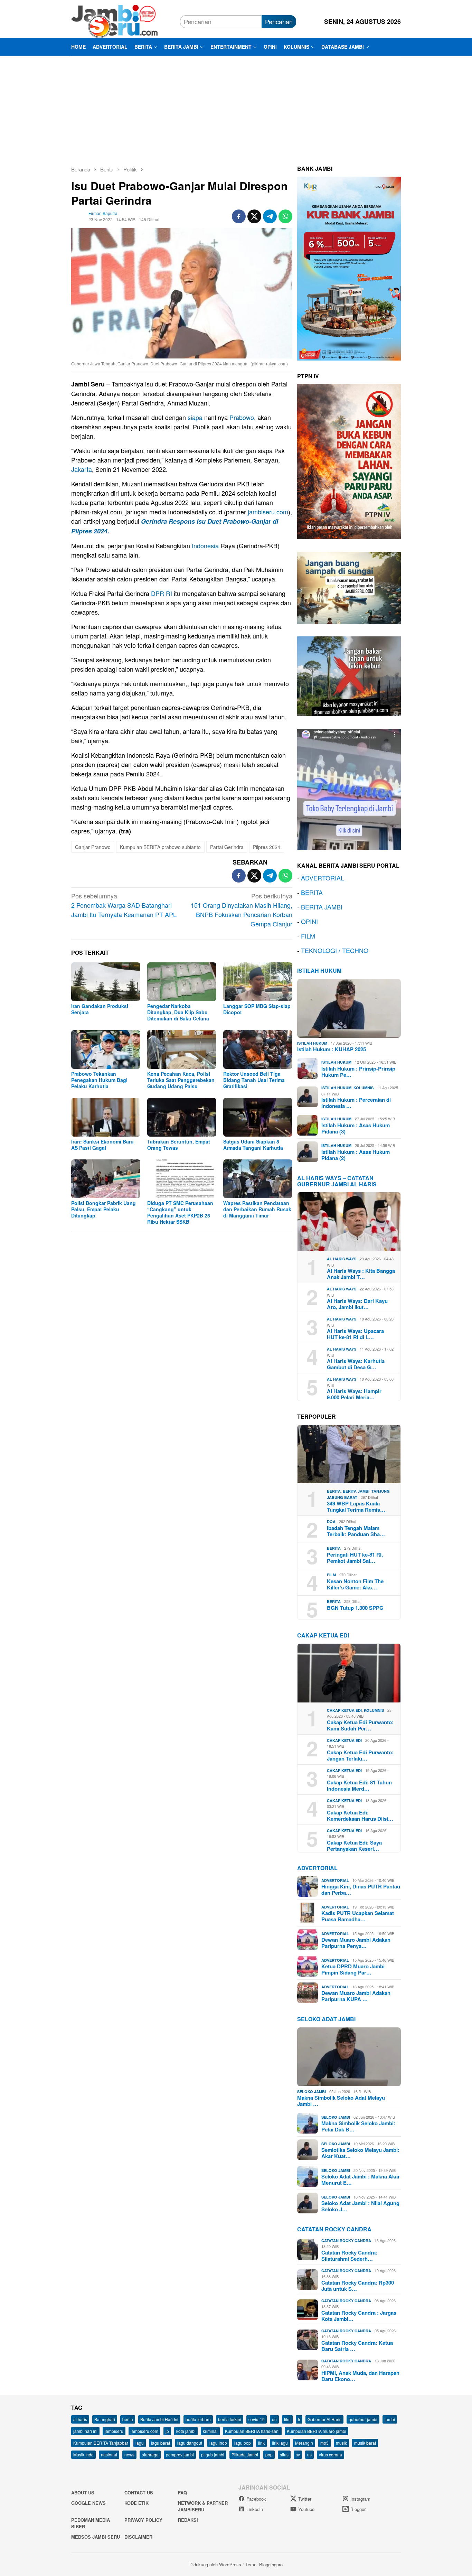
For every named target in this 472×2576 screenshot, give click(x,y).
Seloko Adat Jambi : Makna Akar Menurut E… (361, 2180)
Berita (334, 1491)
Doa (331, 1522)
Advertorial (317, 1868)
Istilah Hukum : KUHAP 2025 (332, 1049)
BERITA (312, 892)
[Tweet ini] (254, 216)
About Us (83, 2493)
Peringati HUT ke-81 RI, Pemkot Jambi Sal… (355, 1558)
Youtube (306, 2509)
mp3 (324, 2443)
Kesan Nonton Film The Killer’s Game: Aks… (355, 1584)
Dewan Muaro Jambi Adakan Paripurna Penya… (356, 1943)
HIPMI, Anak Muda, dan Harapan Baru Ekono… (360, 2376)
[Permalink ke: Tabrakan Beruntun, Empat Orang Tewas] (182, 1117)
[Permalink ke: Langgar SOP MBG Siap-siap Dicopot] (258, 982)
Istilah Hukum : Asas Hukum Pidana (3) (356, 1128)
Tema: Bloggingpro (264, 2564)
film (287, 2419)
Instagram (360, 2499)
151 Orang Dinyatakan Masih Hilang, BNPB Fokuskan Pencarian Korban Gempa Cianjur (242, 910)
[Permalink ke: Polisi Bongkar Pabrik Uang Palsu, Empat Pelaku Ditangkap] (106, 1179)
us (309, 2454)
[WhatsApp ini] (285, 216)
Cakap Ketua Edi (344, 1710)
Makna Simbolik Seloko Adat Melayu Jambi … (341, 2101)
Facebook (256, 2499)
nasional (109, 2454)
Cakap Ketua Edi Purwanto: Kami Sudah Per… (360, 1725)
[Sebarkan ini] (239, 216)
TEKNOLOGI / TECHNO (335, 950)
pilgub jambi (213, 2454)
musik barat (365, 2443)
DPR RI (162, 593)
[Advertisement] (236, 108)
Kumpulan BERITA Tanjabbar (101, 2443)
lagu (140, 2443)
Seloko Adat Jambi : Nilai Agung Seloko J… (360, 2206)
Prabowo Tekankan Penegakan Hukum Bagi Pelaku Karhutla (99, 1080)
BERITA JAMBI (322, 907)
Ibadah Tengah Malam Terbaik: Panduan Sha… (356, 1531)
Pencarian (279, 21)
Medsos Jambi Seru (96, 2537)
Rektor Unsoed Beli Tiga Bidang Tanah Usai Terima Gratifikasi (254, 1080)
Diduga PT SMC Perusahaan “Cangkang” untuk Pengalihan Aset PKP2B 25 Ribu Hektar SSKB (180, 1212)
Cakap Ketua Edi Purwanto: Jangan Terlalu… (360, 1755)
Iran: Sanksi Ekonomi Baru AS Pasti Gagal (102, 1145)
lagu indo (218, 2443)
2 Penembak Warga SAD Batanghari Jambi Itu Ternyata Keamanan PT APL (124, 905)
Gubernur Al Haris (324, 2419)
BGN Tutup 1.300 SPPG (355, 1608)
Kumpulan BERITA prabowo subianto (160, 847)
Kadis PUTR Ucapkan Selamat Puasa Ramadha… (358, 1916)
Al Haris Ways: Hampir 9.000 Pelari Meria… (354, 1394)
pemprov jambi (180, 2454)
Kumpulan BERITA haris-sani (252, 2431)
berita (128, 2419)
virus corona (331, 2454)
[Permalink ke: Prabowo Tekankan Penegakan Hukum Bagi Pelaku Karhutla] (106, 1049)
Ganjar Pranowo (93, 847)
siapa (195, 417)
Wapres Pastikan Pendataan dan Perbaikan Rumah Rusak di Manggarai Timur (257, 1209)
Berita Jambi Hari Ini (159, 2419)
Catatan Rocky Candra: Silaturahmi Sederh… (349, 2256)
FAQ (182, 2493)
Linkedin (255, 2509)
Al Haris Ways (342, 1259)
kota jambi (186, 2431)
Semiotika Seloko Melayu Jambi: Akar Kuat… (360, 2153)
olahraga (150, 2454)
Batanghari (105, 2419)
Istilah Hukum (319, 970)
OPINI (309, 921)
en (274, 2419)
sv (298, 2454)
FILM (308, 936)
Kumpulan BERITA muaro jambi (317, 2431)
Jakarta (82, 469)
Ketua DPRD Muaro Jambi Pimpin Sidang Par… (353, 1969)
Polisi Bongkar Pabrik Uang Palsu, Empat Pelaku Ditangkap (103, 1209)
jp (167, 2431)
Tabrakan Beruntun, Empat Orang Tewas (179, 1145)
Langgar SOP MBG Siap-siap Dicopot (257, 1009)
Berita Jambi (356, 1491)
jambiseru (114, 2431)
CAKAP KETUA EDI (323, 1635)
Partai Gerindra (227, 847)
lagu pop (243, 2443)
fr (299, 2419)
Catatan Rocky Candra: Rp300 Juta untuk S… (358, 2286)
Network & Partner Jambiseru (203, 2506)
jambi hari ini (85, 2431)
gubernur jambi (363, 2419)
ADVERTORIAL (323, 878)
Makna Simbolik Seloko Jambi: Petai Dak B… (358, 2126)
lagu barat (161, 2443)
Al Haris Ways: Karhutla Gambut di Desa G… (356, 1364)
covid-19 (257, 2419)
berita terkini (230, 2419)
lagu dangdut (190, 2443)
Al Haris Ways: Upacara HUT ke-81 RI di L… (355, 1334)
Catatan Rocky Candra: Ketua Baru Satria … (357, 2346)
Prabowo (242, 417)
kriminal (210, 2431)
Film (331, 1575)
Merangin (304, 2443)
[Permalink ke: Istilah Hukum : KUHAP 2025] (349, 1008)
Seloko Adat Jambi (326, 2019)
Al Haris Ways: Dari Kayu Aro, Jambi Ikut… (357, 1304)
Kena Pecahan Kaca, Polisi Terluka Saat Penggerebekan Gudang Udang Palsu (181, 1080)
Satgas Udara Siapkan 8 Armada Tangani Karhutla (253, 1145)
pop (269, 2454)
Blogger (358, 2509)
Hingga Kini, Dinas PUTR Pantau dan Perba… (361, 1889)
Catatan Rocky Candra (334, 2229)
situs (284, 2454)
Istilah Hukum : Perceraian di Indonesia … (356, 1103)
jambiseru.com (268, 512)
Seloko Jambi (311, 2092)
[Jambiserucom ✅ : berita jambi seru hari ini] (114, 20)
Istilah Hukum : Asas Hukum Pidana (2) (356, 1155)
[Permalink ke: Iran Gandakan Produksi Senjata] (106, 982)
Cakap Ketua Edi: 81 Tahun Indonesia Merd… (359, 1785)
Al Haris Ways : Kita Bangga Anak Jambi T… (361, 1274)
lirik (261, 2443)
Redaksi (188, 2520)
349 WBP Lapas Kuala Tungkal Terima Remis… (356, 1506)
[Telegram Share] (270, 216)
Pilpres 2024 (267, 847)
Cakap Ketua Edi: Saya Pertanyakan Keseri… (354, 1846)
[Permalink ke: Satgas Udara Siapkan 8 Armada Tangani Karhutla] (258, 1117)
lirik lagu (280, 2443)
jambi (390, 2419)
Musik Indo (83, 2454)
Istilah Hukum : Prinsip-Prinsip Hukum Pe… (358, 1072)
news (129, 2454)
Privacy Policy (143, 2520)
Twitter (305, 2499)
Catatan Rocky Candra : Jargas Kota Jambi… (359, 2316)
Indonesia (205, 545)
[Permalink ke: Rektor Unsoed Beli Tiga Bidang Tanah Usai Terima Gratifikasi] (258, 1049)
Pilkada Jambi (245, 2454)
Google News (88, 2503)
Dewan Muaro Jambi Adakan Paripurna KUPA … (356, 1996)
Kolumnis (364, 1088)
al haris (80, 2419)
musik (341, 2443)
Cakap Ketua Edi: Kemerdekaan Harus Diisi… (360, 1816)
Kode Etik (136, 2503)
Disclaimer (138, 2537)
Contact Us (139, 2493)
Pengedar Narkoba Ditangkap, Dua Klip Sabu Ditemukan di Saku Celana (178, 1012)
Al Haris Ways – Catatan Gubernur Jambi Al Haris (337, 1181)
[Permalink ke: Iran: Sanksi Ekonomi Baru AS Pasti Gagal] (106, 1117)
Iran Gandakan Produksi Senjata (100, 1009)
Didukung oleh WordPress (215, 2564)
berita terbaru (198, 2419)
